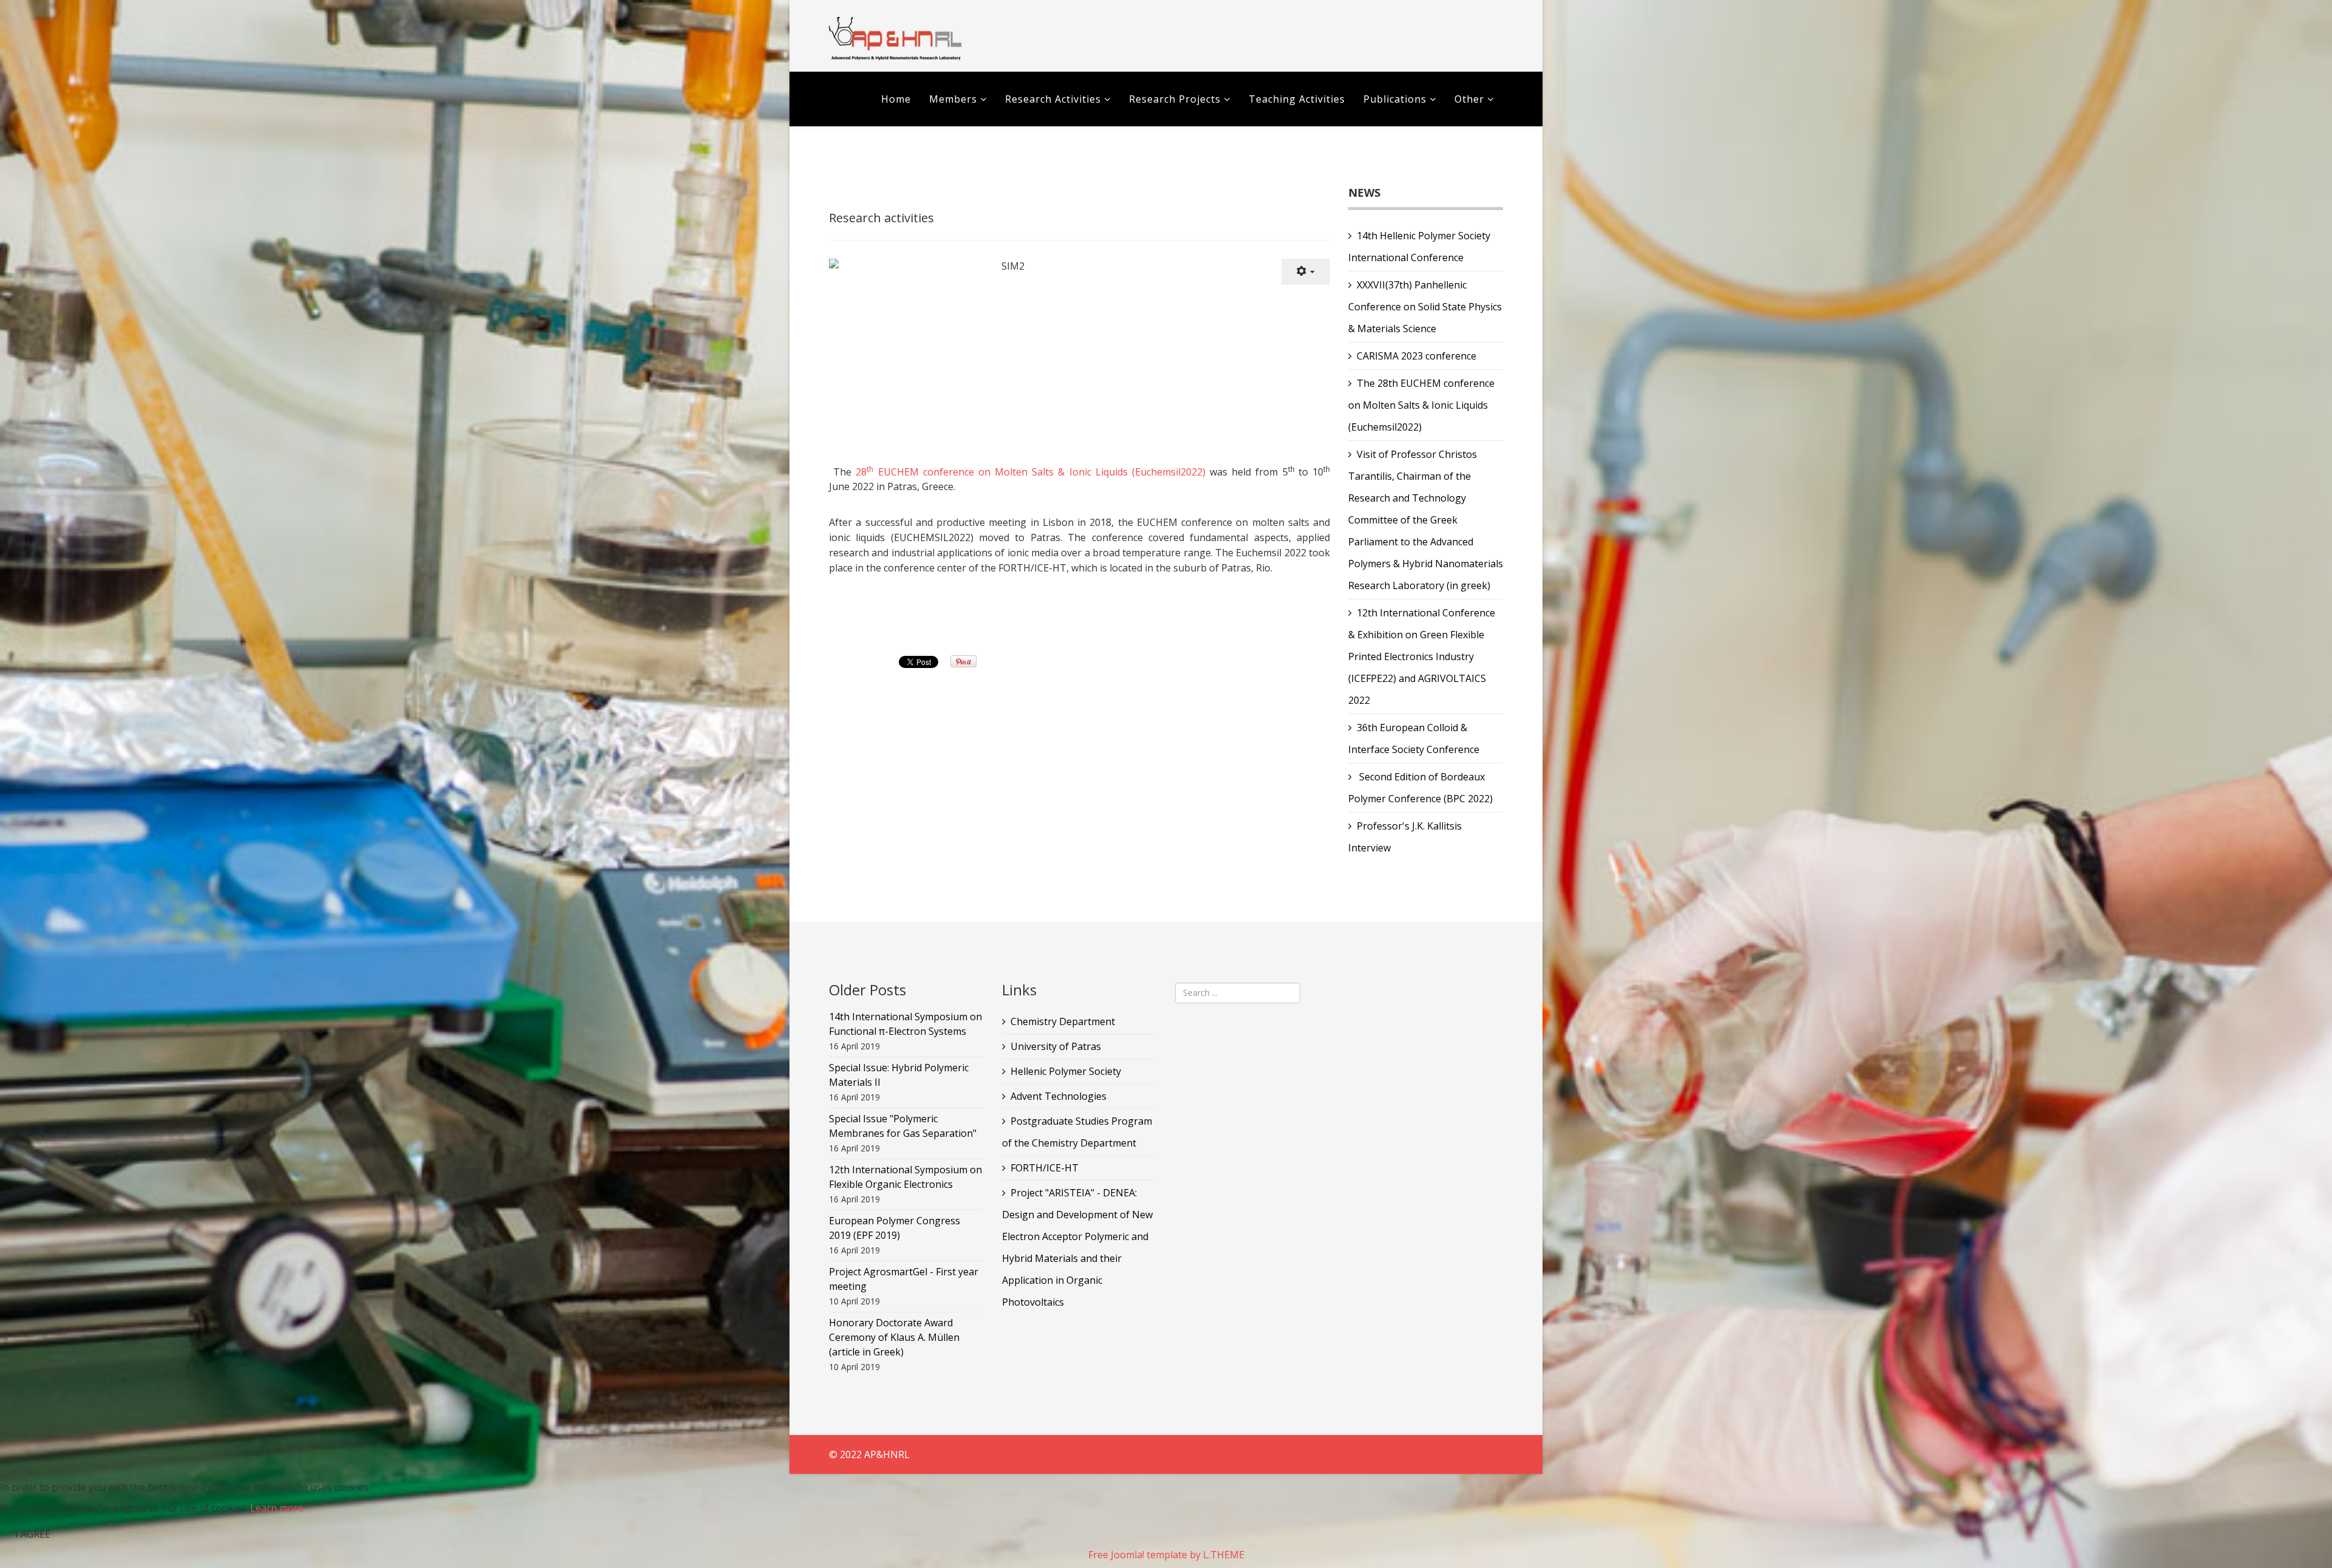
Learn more (277, 1508)
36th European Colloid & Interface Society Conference (1414, 738)
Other (1469, 99)
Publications (1396, 99)
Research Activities (1053, 99)
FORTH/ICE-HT (1045, 1168)
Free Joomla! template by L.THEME (1166, 1555)
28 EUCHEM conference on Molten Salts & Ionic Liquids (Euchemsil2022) (1031, 472)
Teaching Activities (1297, 99)
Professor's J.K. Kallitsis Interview (1405, 837)
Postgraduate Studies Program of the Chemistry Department (1077, 1132)
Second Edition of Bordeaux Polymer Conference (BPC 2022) (1420, 788)
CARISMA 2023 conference (1417, 356)
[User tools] (1306, 272)
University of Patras (1056, 1046)
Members (953, 99)
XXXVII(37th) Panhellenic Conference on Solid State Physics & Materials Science (1425, 307)
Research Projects (1175, 99)
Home (896, 99)
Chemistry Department (1063, 1021)
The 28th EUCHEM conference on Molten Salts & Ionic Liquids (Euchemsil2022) (1421, 405)
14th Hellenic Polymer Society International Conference (1419, 247)
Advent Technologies (1059, 1096)
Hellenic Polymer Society (1066, 1071)
